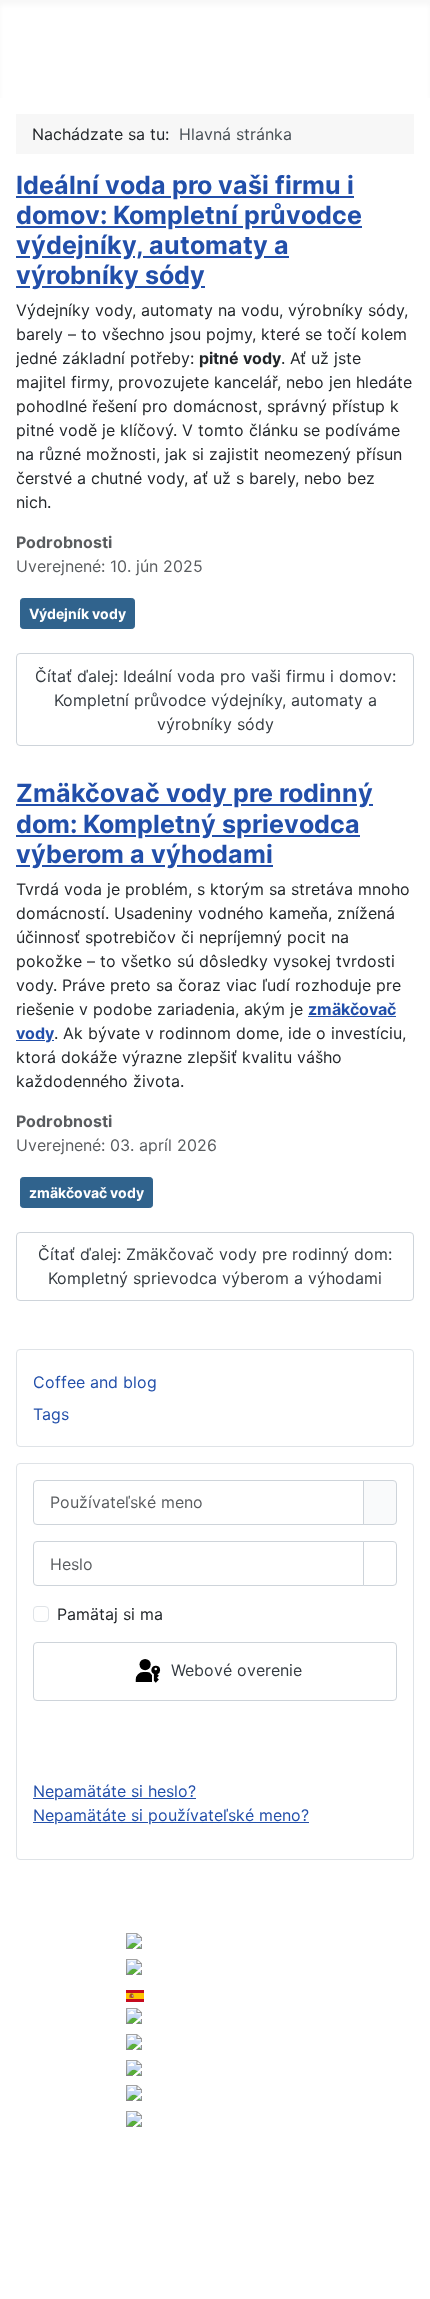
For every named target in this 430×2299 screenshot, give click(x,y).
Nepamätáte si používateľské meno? (171, 1815)
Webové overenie (234, 1670)
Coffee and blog (95, 1382)
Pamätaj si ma (110, 1614)
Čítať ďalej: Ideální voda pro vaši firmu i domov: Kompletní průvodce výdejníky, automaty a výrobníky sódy (215, 700)
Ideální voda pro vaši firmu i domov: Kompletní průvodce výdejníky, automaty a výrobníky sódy (189, 230)
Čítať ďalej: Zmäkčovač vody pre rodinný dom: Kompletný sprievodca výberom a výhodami (215, 1266)
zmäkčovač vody (86, 1192)
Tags (51, 1414)
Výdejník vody (77, 613)
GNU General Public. (147, 2241)
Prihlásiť (215, 1740)
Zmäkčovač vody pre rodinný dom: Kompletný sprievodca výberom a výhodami (194, 823)
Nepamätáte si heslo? (114, 1791)
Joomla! (38, 2217)
